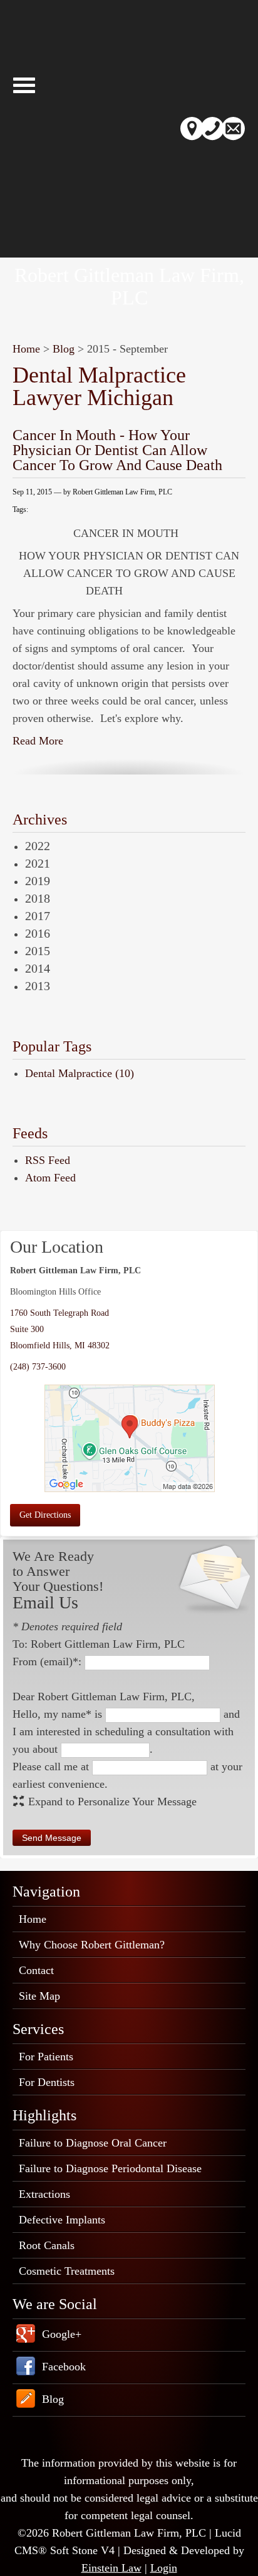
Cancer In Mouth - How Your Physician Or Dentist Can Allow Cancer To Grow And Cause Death (117, 450)
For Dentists (47, 2082)
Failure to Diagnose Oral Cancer (93, 2143)
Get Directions (45, 1515)
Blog (64, 349)
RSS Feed (48, 1160)
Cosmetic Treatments (67, 2271)
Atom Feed (50, 1178)
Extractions (44, 2194)
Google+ (62, 2334)
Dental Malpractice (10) (80, 1073)
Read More (38, 741)
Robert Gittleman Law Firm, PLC (129, 286)
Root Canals (47, 2245)
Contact (36, 1970)
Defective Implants (62, 2220)
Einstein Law (111, 2568)
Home (26, 349)
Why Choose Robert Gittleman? (92, 1945)
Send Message (52, 1838)
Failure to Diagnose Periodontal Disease (110, 2168)
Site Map (39, 1996)
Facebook (64, 2367)
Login (164, 2568)
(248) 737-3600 (38, 1367)
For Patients (46, 2057)
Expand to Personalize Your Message (112, 1802)
